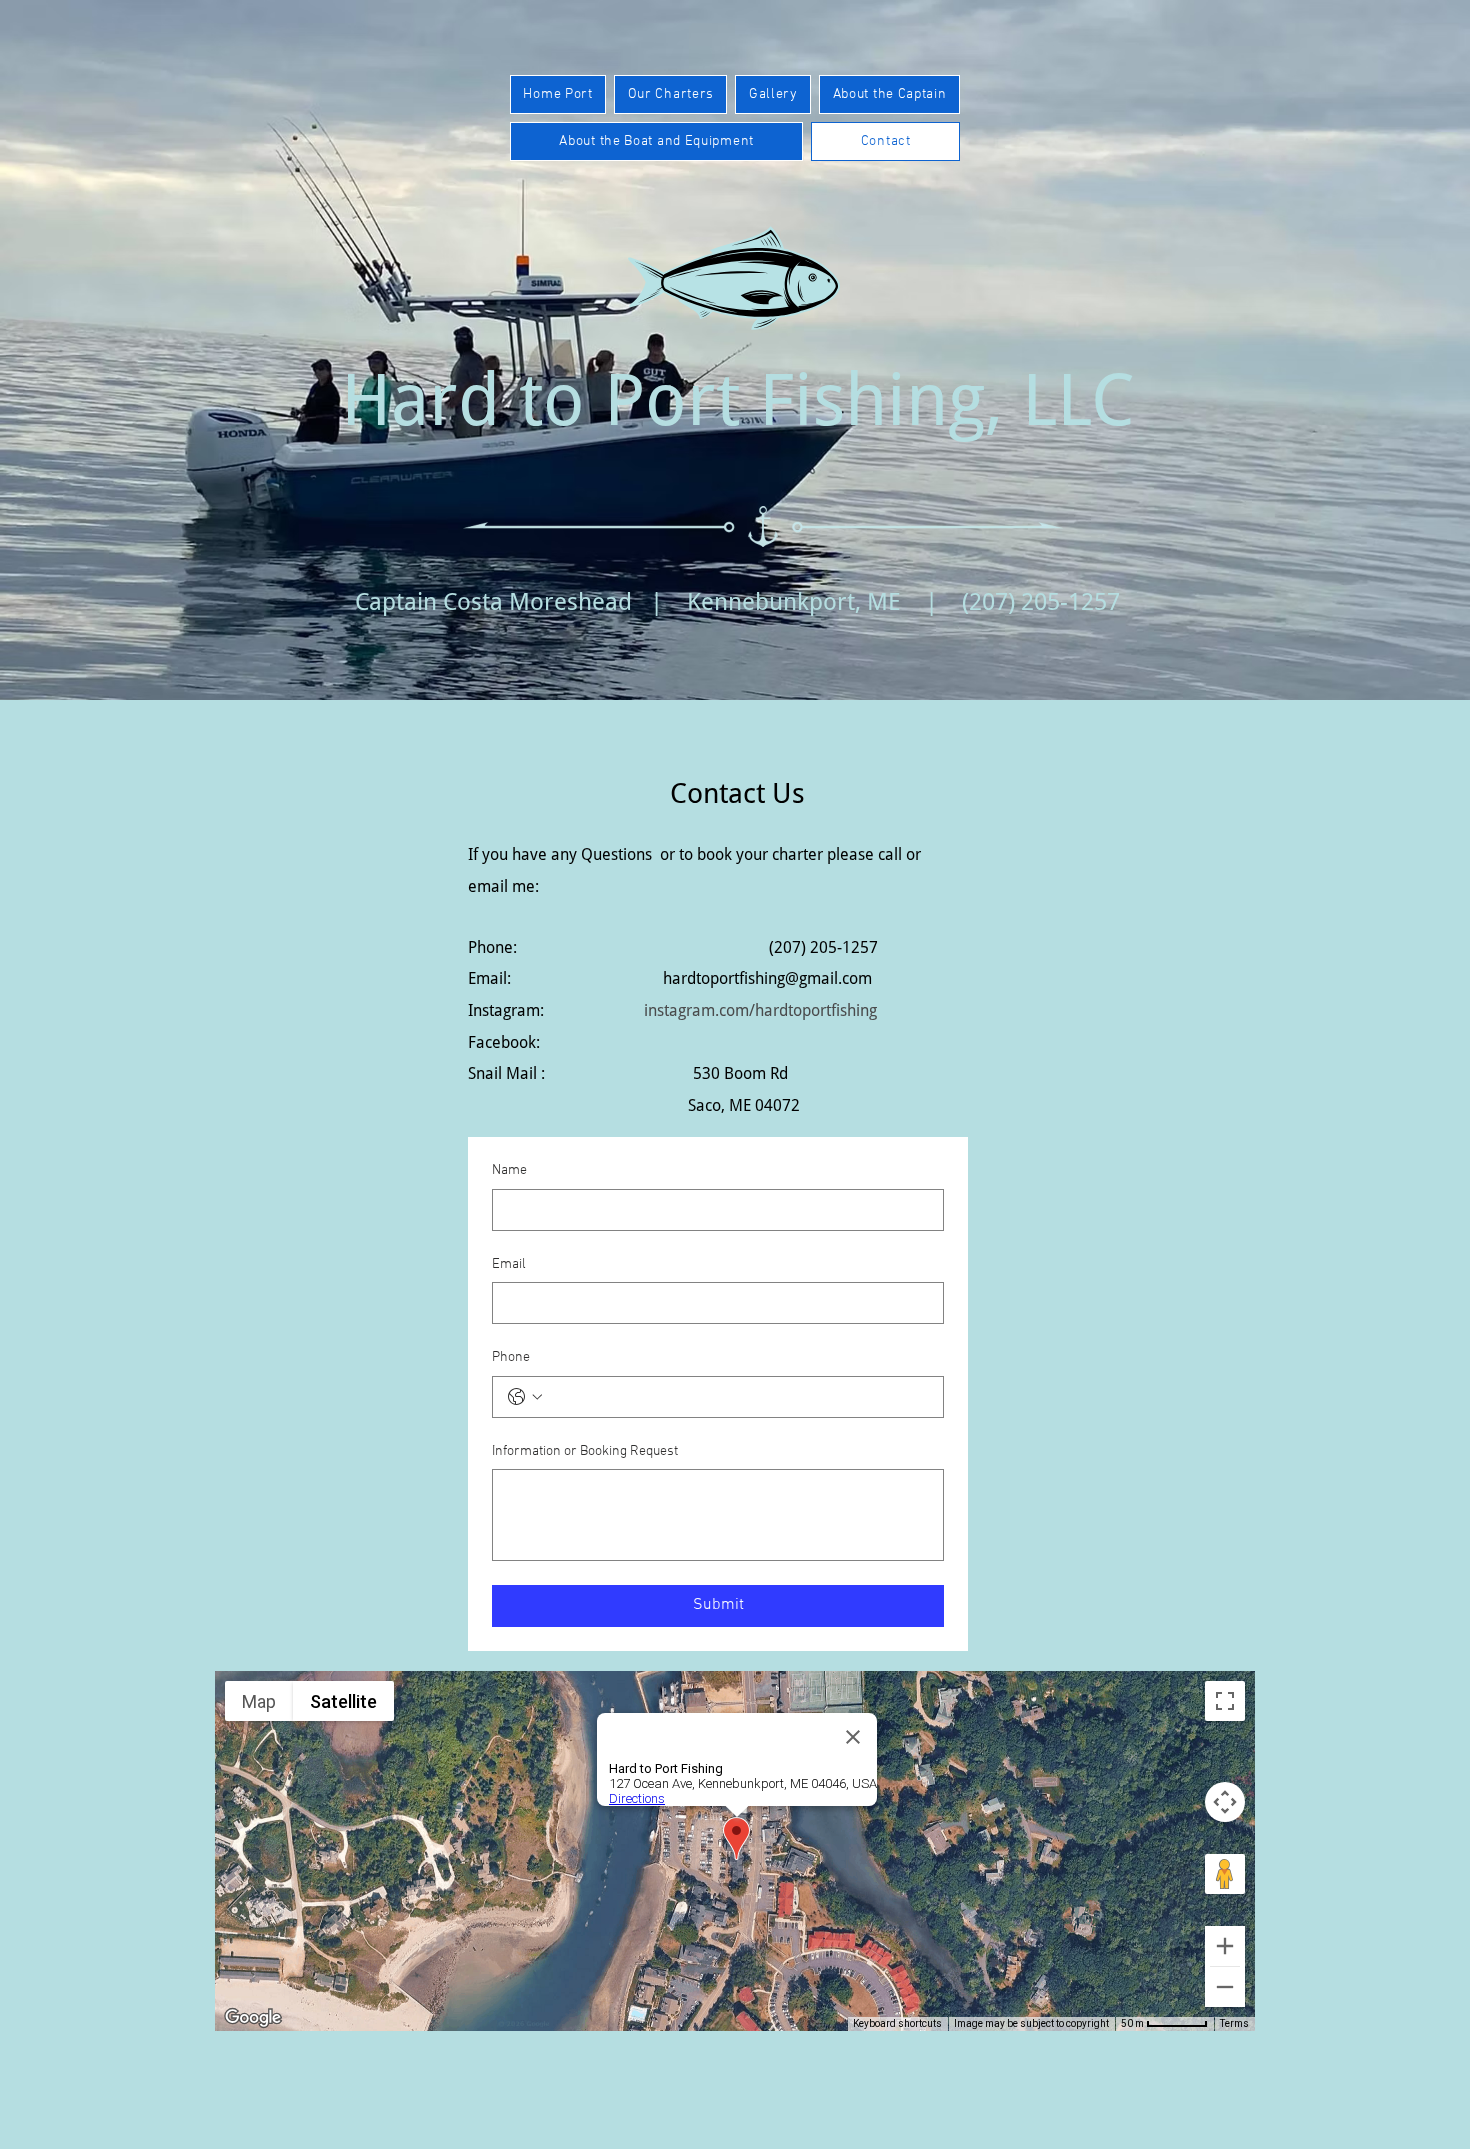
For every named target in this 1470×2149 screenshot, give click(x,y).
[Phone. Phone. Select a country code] (525, 1397)
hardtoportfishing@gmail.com (767, 978)
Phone (511, 1357)
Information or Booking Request (585, 1451)
